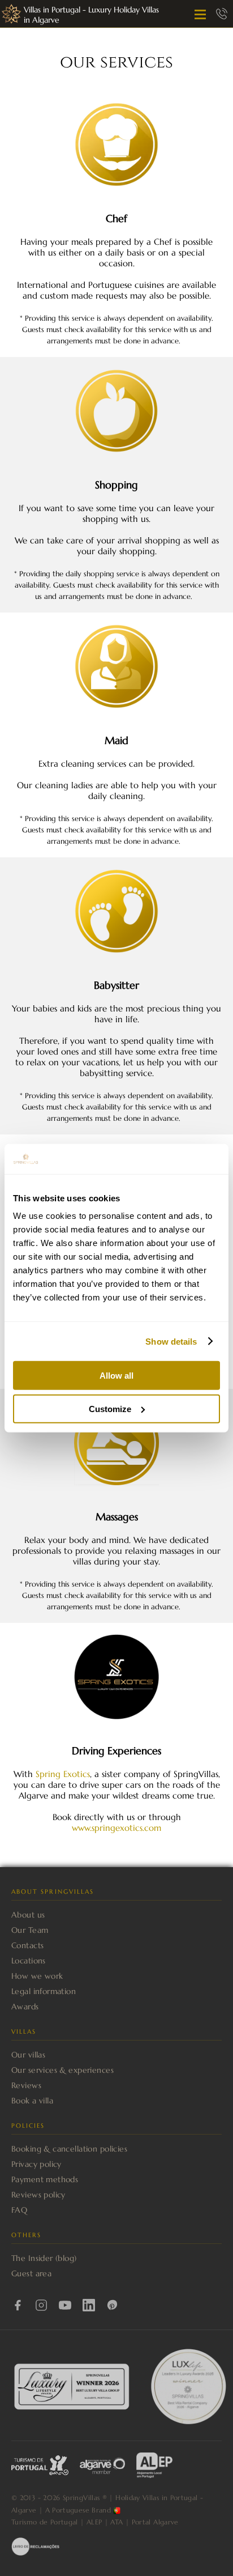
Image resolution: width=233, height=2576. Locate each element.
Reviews (26, 2085)
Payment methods (45, 2179)
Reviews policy (38, 2195)
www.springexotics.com (116, 1828)
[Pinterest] (113, 2305)
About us (28, 1915)
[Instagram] (41, 2305)
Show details (171, 1341)
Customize (110, 1408)
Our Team (30, 1930)
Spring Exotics (63, 1774)
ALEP (94, 2522)
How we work (37, 1976)
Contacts (27, 1945)
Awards (25, 2007)
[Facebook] (18, 2305)
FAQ (19, 2210)
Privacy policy (36, 2164)
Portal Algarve (155, 2522)
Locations (29, 1961)
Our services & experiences (62, 2070)
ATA (116, 2522)
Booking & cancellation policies (69, 2149)
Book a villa (32, 2101)
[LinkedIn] (89, 2305)
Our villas (28, 2055)
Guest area (31, 2273)
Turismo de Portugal (45, 2522)
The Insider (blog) (44, 2258)
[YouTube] (65, 2305)
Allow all (116, 1376)
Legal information (44, 1991)
